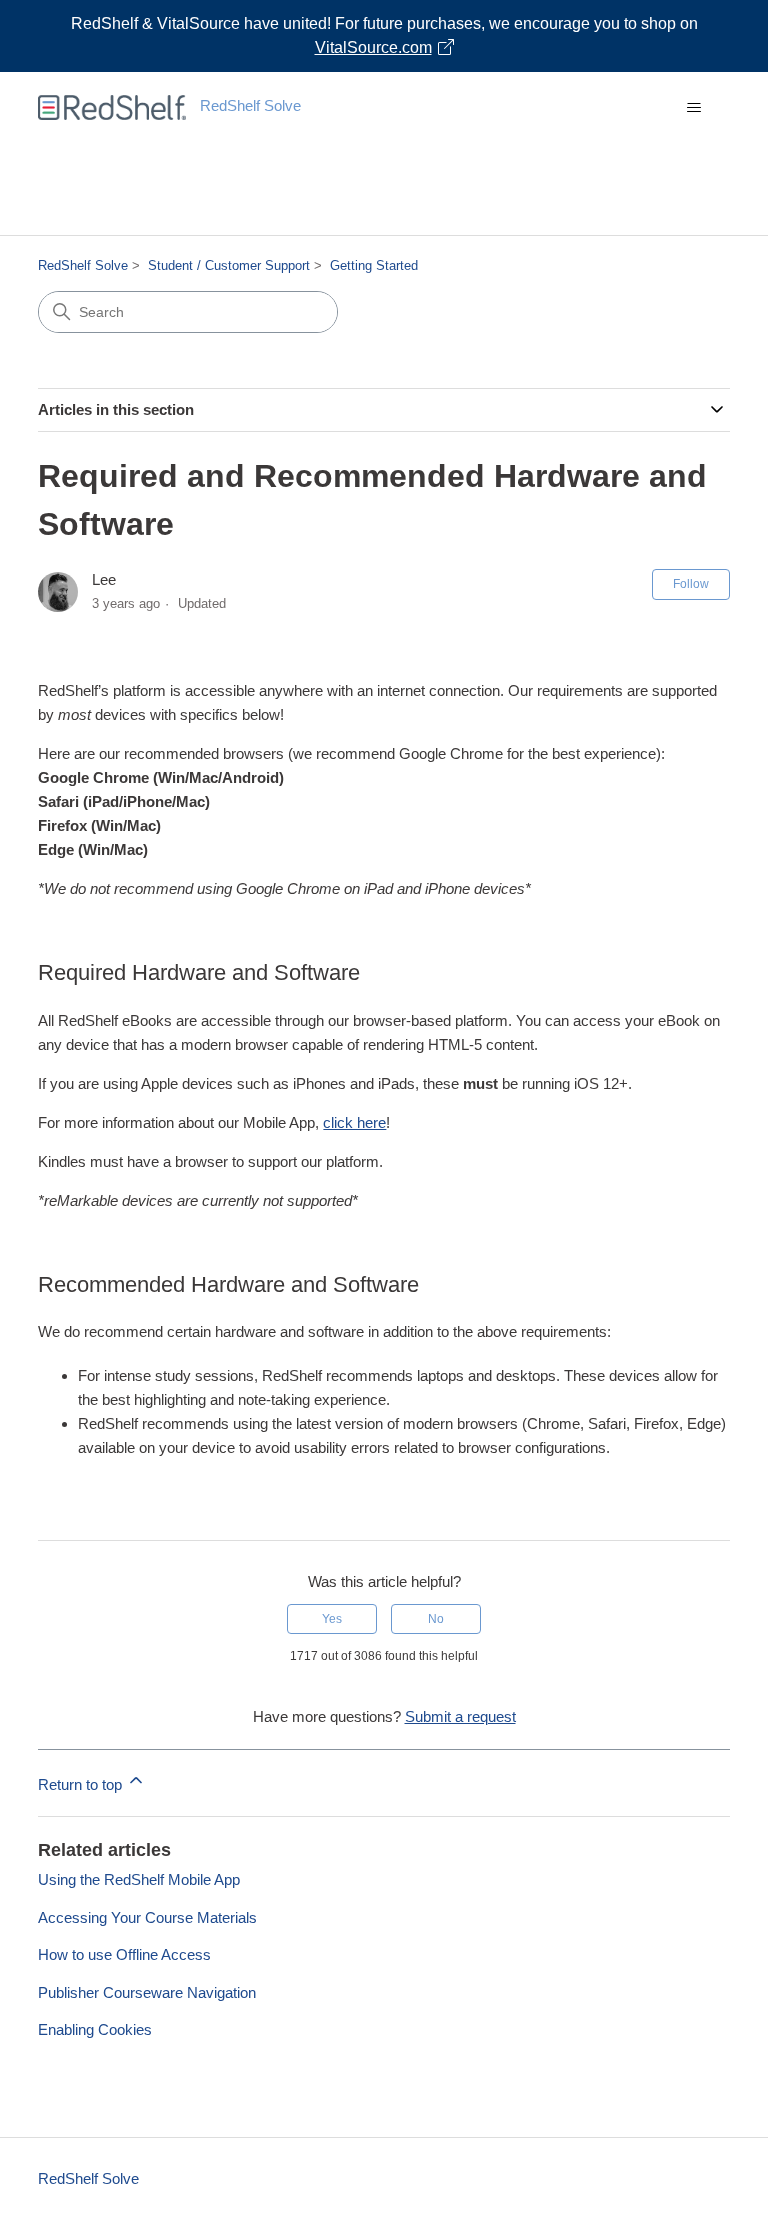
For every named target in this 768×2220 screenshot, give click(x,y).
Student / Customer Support (229, 265)
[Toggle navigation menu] (694, 108)
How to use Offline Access (124, 1954)
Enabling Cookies (95, 2029)
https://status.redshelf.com (384, 212)
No (436, 1619)
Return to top (82, 1784)
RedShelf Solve (83, 265)
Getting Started (374, 265)
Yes (332, 1619)
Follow (691, 584)
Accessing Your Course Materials (147, 1917)
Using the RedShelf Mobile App (139, 1879)
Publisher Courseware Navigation (147, 1992)
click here (354, 1122)
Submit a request (460, 1716)
